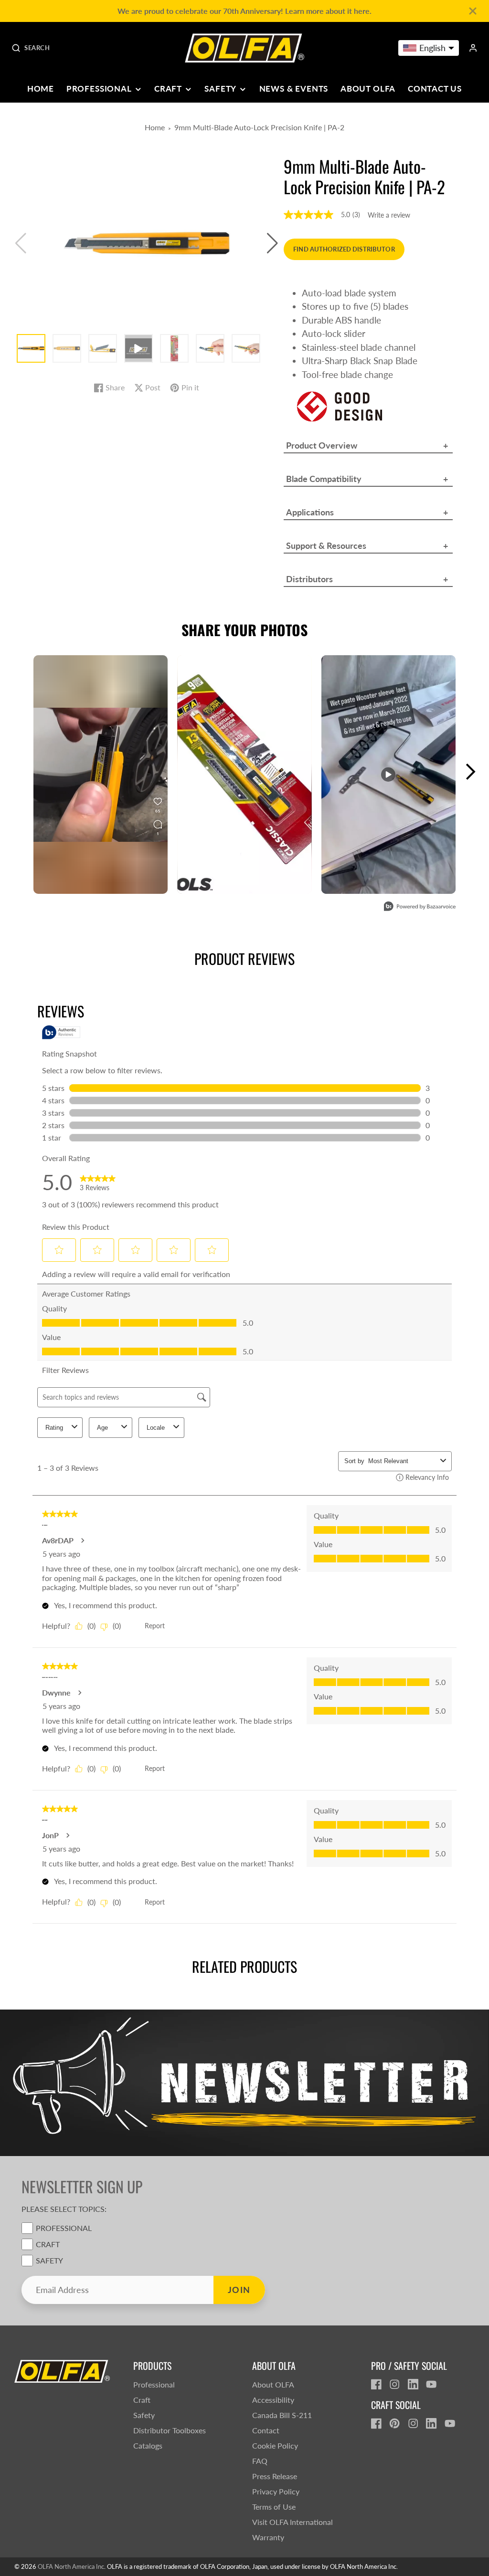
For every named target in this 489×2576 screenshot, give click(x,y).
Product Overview (322, 445)
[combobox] (402, 1461)
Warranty (268, 2537)
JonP (50, 1835)
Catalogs (148, 2445)
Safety (220, 89)
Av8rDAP (58, 1540)
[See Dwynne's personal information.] (79, 1693)
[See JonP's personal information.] (67, 1835)
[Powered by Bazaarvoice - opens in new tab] (420, 907)
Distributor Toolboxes (170, 2430)
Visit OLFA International (292, 2522)
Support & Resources (326, 545)
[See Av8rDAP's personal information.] (82, 1540)
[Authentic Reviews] (61, 1032)
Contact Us (435, 89)
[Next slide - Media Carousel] (470, 772)
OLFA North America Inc (71, 2566)
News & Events (294, 89)
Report (155, 1626)
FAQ (260, 2461)
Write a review (389, 215)
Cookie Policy (275, 2445)
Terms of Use (274, 2507)
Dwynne (56, 1693)
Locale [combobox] (156, 1428)
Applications (310, 512)
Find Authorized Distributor (344, 249)
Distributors (309, 579)
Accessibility (273, 2400)
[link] (98, 1182)
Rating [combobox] (54, 1428)
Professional (99, 89)
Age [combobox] (102, 1428)
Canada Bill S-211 (282, 2415)
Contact (266, 2430)
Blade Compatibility (324, 479)
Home (41, 89)
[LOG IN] (473, 48)
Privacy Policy (276, 2491)
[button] (272, 243)
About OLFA (368, 89)
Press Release (275, 2476)
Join (239, 2290)
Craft (168, 89)
